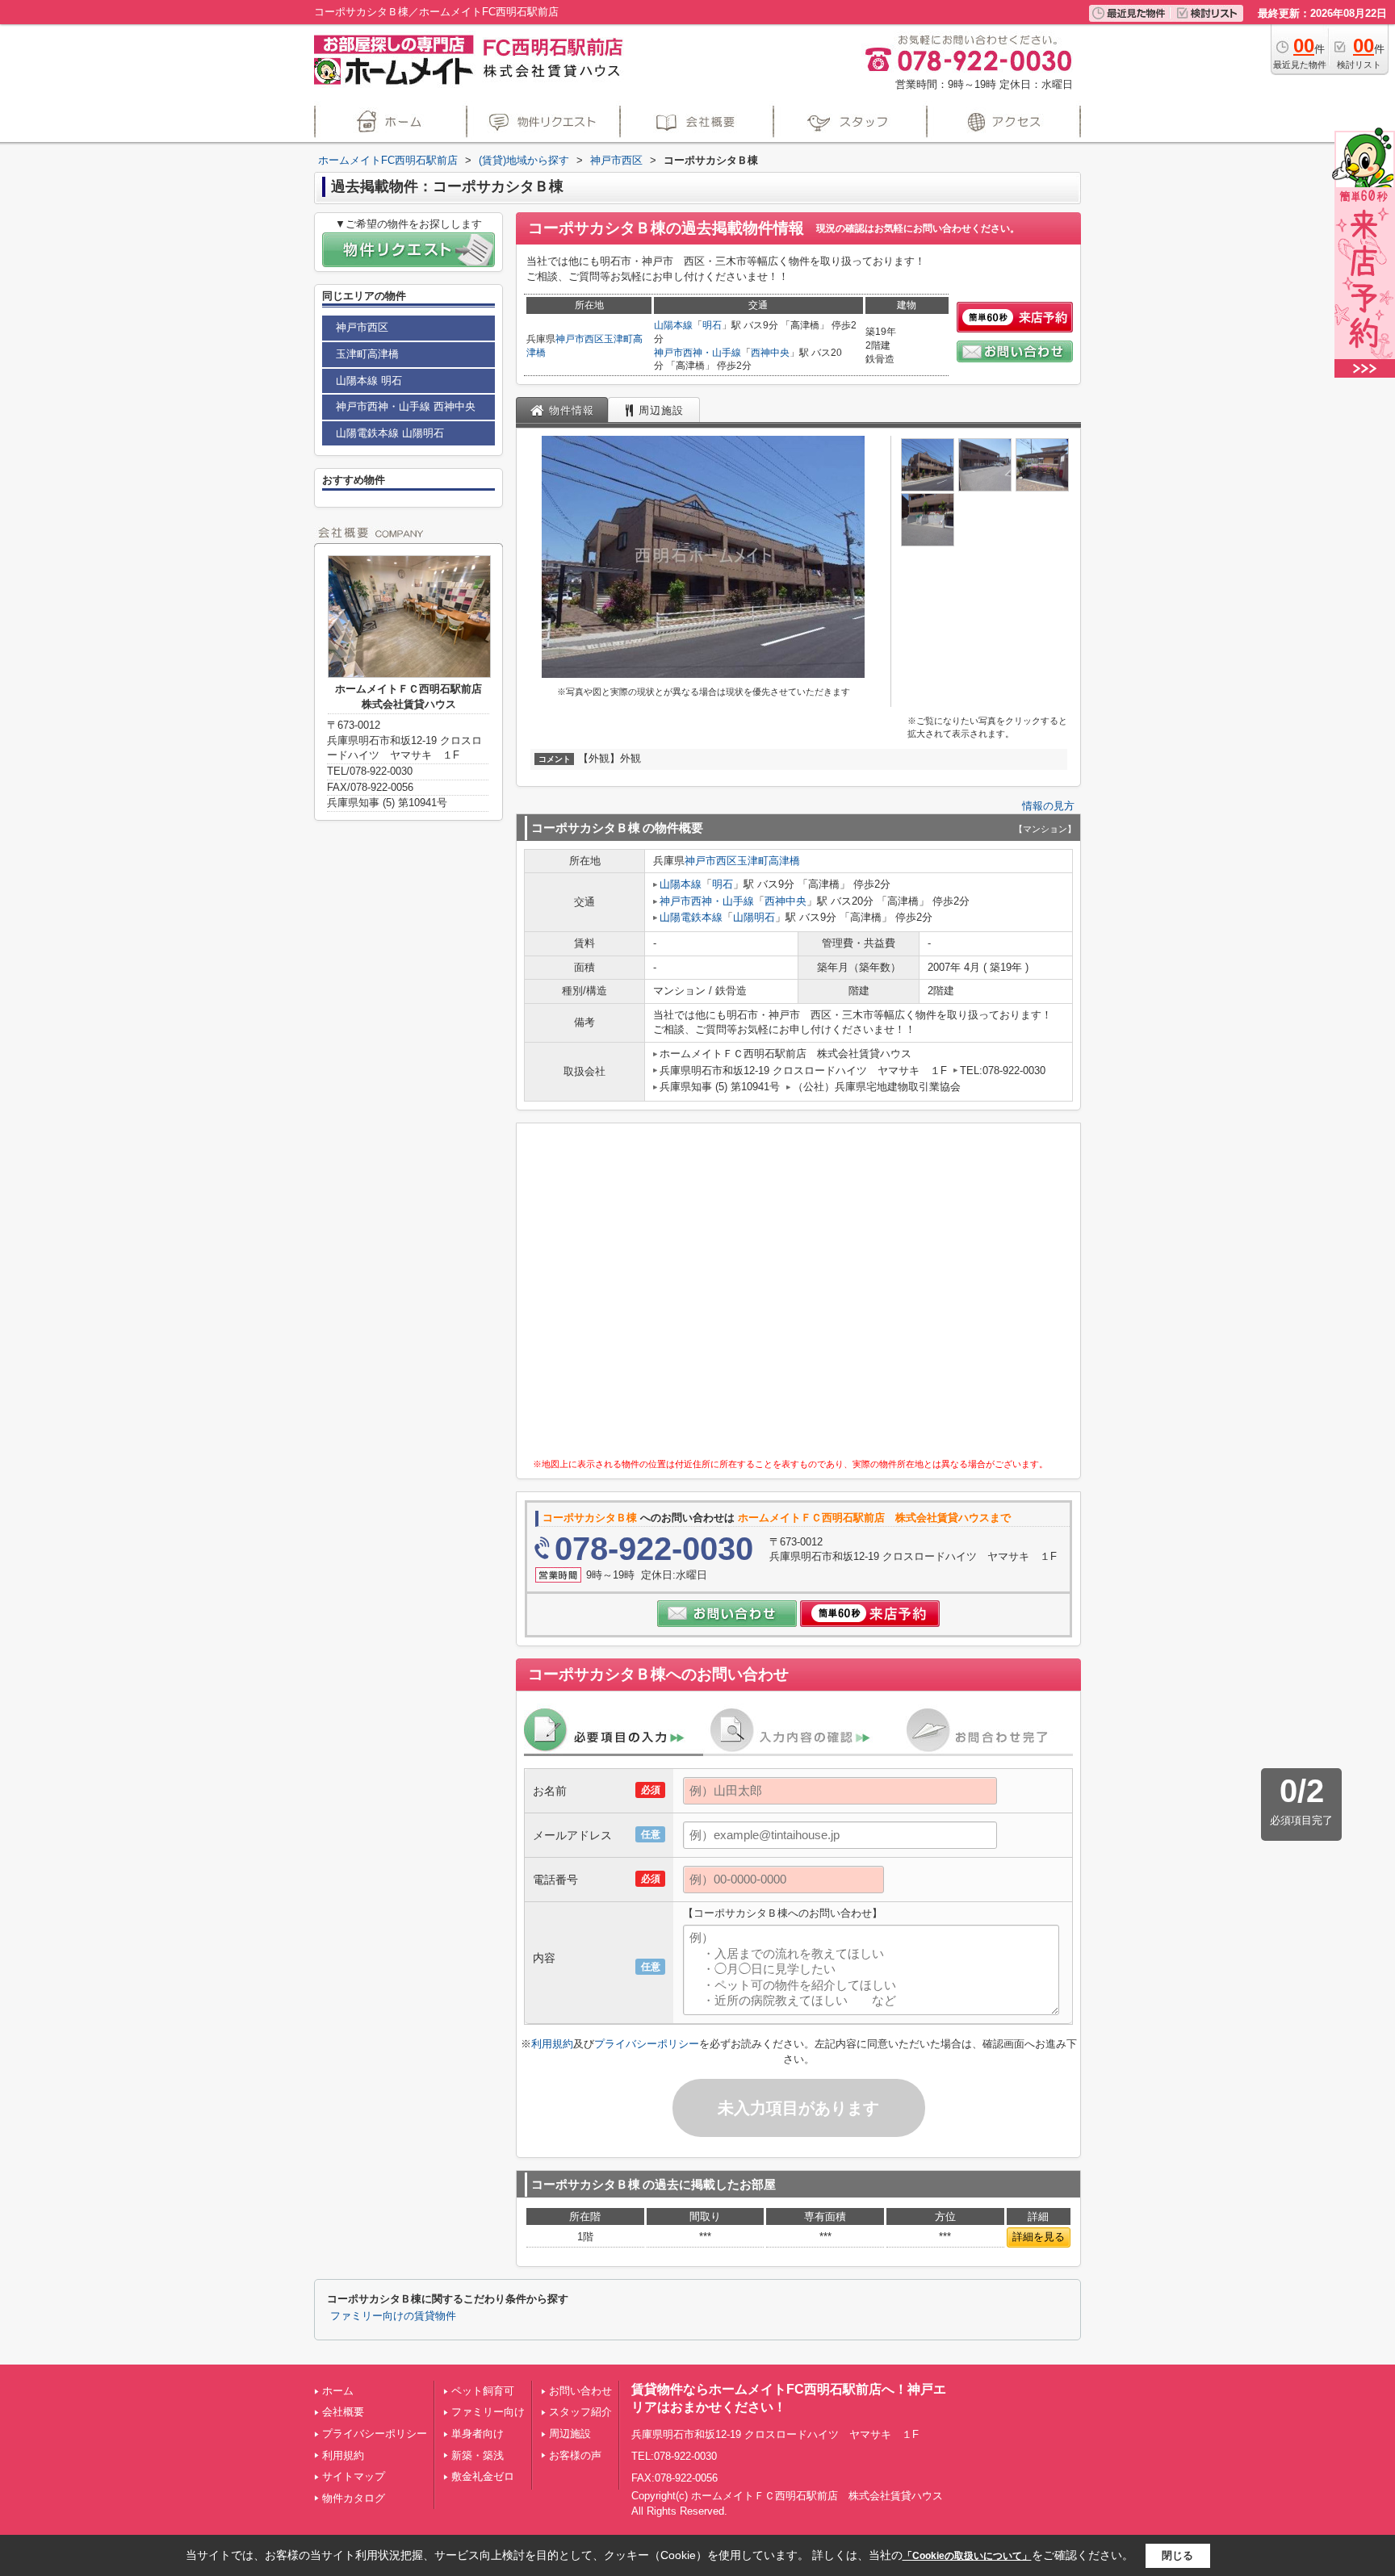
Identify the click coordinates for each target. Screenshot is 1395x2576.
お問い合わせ (580, 2391)
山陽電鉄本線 (691, 917)
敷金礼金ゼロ (483, 2476)
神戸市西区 (580, 339)
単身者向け (478, 2434)
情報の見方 (1048, 806)
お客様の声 (575, 2455)
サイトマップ (354, 2476)
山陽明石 (754, 917)
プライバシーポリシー (647, 2044)
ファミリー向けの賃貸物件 (393, 2316)
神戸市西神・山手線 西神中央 (406, 406)
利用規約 (552, 2044)
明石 (712, 325)
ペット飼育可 (483, 2391)
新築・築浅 (478, 2455)
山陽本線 (673, 325)
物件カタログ (354, 2498)
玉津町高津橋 (769, 861)
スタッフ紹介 (580, 2412)
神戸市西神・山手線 (697, 353)
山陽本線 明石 (369, 381)
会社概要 (343, 2412)
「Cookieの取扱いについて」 (967, 2556)
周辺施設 (570, 2434)
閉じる (1177, 2555)
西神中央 (770, 353)
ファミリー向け (488, 2412)
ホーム (338, 2391)
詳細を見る (1039, 2237)
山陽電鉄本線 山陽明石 (390, 433)
